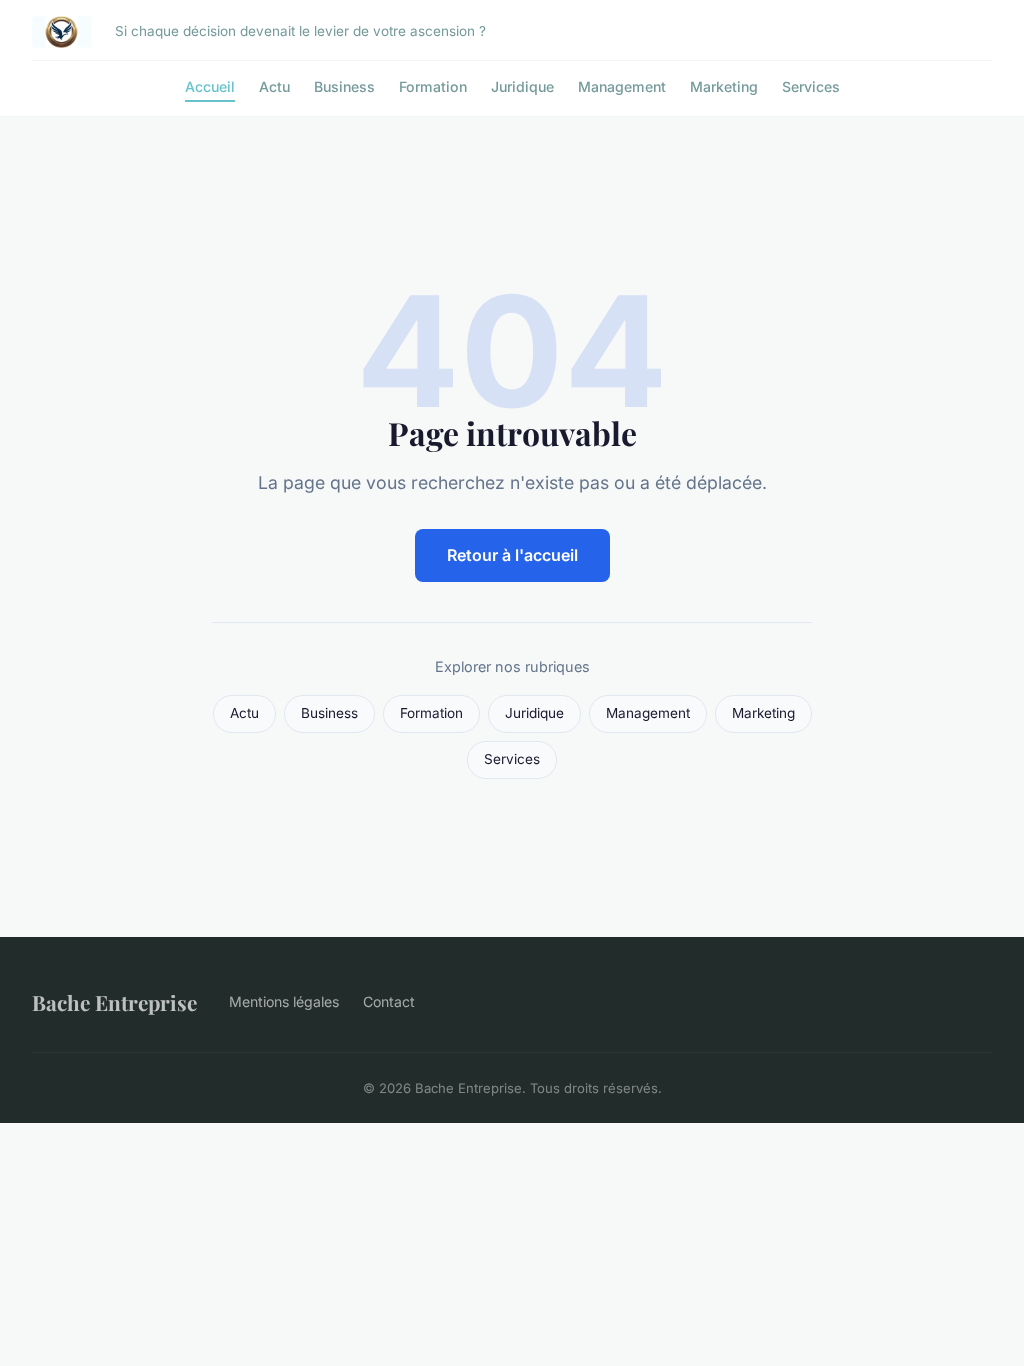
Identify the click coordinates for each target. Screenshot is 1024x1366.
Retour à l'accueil (512, 555)
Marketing (724, 86)
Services (811, 86)
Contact (389, 1001)
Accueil (210, 86)
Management (622, 86)
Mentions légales (284, 1001)
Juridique (522, 86)
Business (344, 86)
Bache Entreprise (114, 1002)
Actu (274, 86)
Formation (433, 86)
